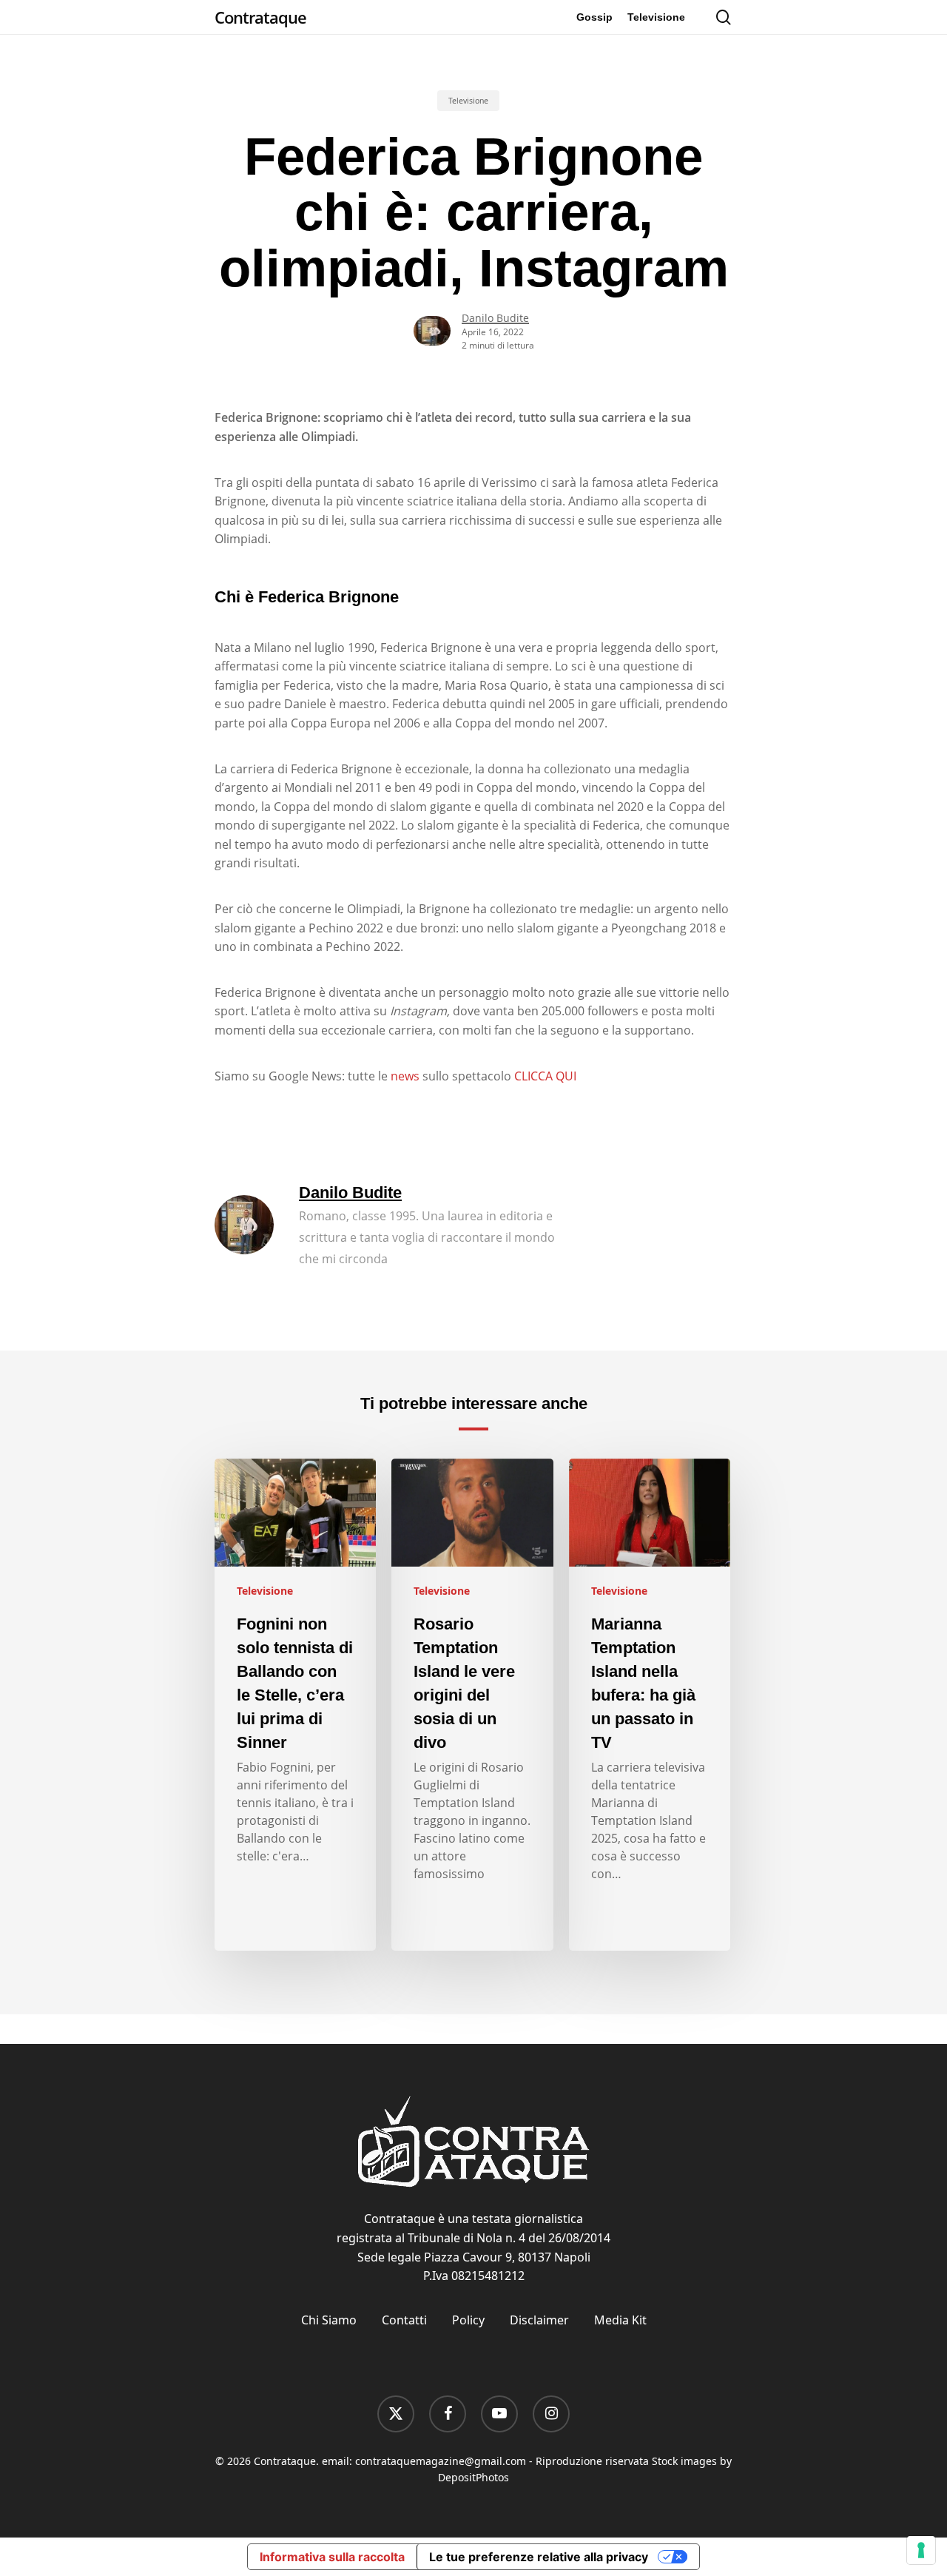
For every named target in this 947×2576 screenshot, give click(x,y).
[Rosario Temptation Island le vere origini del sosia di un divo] (472, 1705)
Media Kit (620, 2320)
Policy (468, 2320)
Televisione (468, 101)
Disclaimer (539, 2320)
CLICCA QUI (545, 1076)
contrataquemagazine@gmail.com (441, 2461)
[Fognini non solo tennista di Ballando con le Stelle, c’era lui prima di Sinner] (295, 1705)
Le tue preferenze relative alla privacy (539, 2557)
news (405, 1076)
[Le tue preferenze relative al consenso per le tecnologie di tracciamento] (921, 2550)
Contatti (404, 2320)
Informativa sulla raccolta (332, 2557)
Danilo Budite (495, 318)
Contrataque (260, 17)
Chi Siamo (329, 2320)
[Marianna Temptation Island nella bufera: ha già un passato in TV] (650, 1705)
